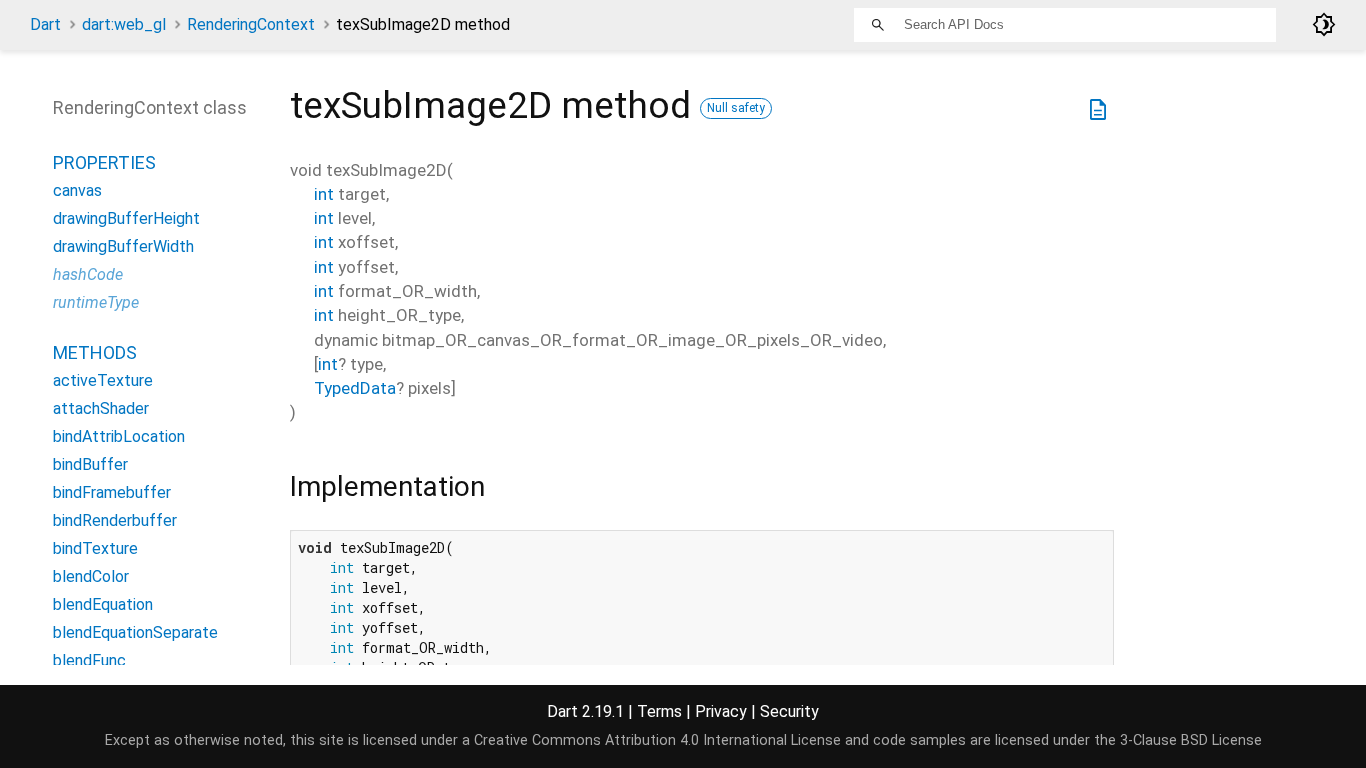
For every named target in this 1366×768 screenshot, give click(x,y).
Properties (104, 162)
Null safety (736, 108)
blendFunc (89, 660)
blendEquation (103, 604)
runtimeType (96, 302)
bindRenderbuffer (115, 520)
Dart (45, 24)
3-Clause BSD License (1191, 740)
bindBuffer (90, 464)
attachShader (101, 408)
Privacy (721, 711)
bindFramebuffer (112, 492)
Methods (95, 352)
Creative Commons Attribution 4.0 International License (657, 740)
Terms (659, 711)
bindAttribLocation (119, 436)
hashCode (88, 274)
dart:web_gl (124, 24)
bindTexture (95, 548)
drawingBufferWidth (123, 246)
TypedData (355, 388)
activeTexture (103, 380)
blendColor (91, 576)
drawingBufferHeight (126, 218)
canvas (77, 190)
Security (789, 711)
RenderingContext (251, 24)
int (324, 194)
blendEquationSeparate (135, 632)
